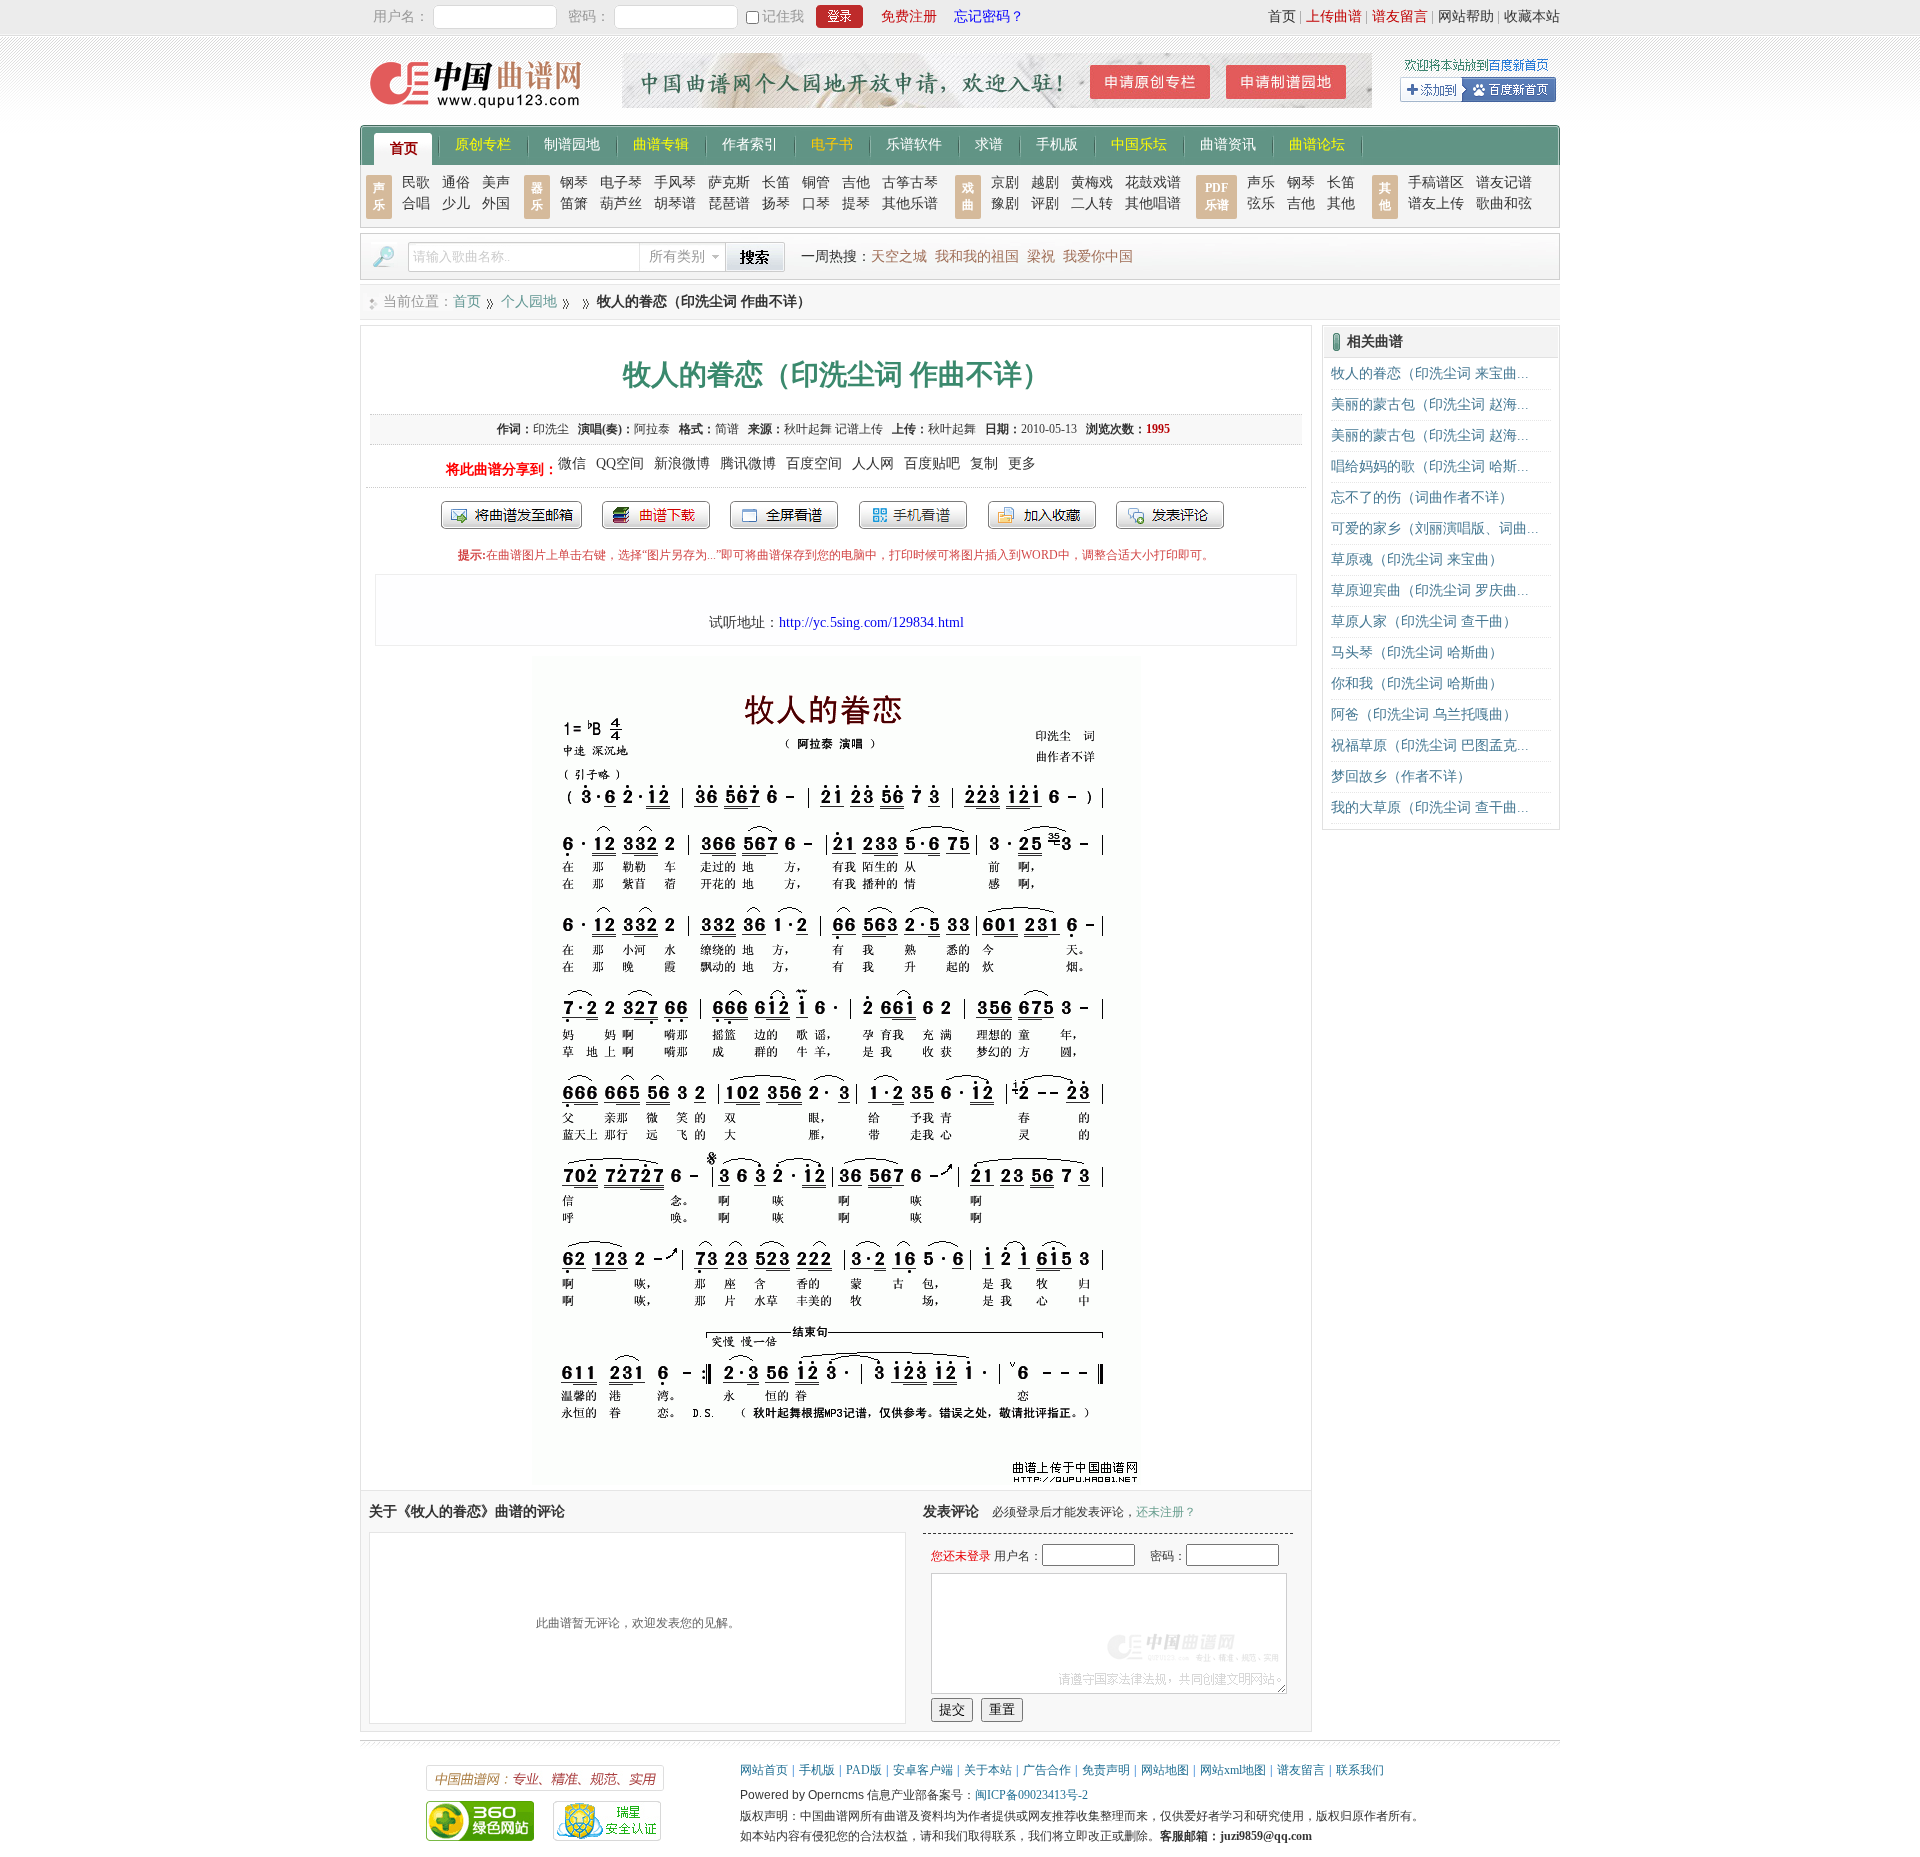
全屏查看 (784, 515)
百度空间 (814, 463)
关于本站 (988, 1770)
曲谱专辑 (661, 143)
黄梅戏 (1092, 182)
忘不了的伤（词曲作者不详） (1422, 497)
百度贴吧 (932, 463)
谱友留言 (1400, 16)
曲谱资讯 (1228, 143)
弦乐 (1261, 203)
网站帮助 (1466, 16)
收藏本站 (1532, 16)
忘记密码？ (989, 16)
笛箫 (574, 203)
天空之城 (899, 256)
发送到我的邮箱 (511, 515)
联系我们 (1360, 1770)
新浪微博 (682, 463)
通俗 (456, 182)
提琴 (856, 203)
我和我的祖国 (977, 256)
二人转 (1092, 203)
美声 (496, 182)
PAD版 (864, 1770)
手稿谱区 (1436, 182)
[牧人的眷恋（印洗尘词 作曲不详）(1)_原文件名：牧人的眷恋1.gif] (836, 1480)
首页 (1282, 16)
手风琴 (675, 182)
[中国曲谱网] (478, 114)
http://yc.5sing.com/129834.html (871, 622)
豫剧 (1005, 203)
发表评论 (1170, 515)
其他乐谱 (910, 203)
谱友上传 (1436, 203)
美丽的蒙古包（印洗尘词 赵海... (1430, 404)
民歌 (416, 182)
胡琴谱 (675, 203)
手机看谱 (913, 515)
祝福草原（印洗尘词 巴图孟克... (1430, 745)
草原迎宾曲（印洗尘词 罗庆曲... (1430, 590)
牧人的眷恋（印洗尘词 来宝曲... (1430, 373)
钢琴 (574, 182)
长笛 (776, 182)
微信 (572, 463)
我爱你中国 (1098, 256)
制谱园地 (572, 143)
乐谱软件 (914, 143)
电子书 (832, 143)
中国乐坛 (1139, 143)
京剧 (1005, 182)
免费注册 (909, 16)
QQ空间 (620, 463)
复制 (984, 463)
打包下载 (656, 515)
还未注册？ (1166, 1512)
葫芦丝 (621, 203)
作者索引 (750, 143)
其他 (1341, 203)
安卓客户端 (923, 1770)
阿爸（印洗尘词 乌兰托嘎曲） (1424, 714)
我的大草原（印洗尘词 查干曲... (1430, 807)
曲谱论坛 (1317, 143)
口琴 (816, 203)
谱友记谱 (1504, 182)
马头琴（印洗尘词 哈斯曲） (1417, 652)
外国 (496, 203)
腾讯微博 (748, 463)
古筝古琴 (910, 182)
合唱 (416, 203)
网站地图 (1165, 1770)
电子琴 (621, 182)
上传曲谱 (1334, 16)
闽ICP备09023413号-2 (1031, 1795)
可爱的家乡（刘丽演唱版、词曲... (1435, 528)
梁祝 (1041, 256)
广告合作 (1047, 1770)
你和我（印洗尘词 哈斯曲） (1417, 683)
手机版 (1057, 143)
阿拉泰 (652, 429)
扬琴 (776, 203)
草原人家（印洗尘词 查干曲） (1424, 621)
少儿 (456, 203)
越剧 (1045, 182)
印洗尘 (551, 429)
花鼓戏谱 (1153, 182)
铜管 (816, 182)
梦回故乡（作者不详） (1401, 776)
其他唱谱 (1153, 203)
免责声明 (1106, 1770)
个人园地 (529, 301)
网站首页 (764, 1770)
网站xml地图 (1233, 1770)
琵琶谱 (729, 203)
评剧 (1045, 203)
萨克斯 (729, 182)
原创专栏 (483, 143)
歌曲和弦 (1504, 203)
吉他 (856, 182)
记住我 (783, 16)
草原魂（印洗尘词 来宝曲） (1417, 559)
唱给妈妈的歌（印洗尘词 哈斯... (1430, 466)
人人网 (873, 463)
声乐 (1261, 182)
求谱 (989, 143)
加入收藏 (1042, 515)
